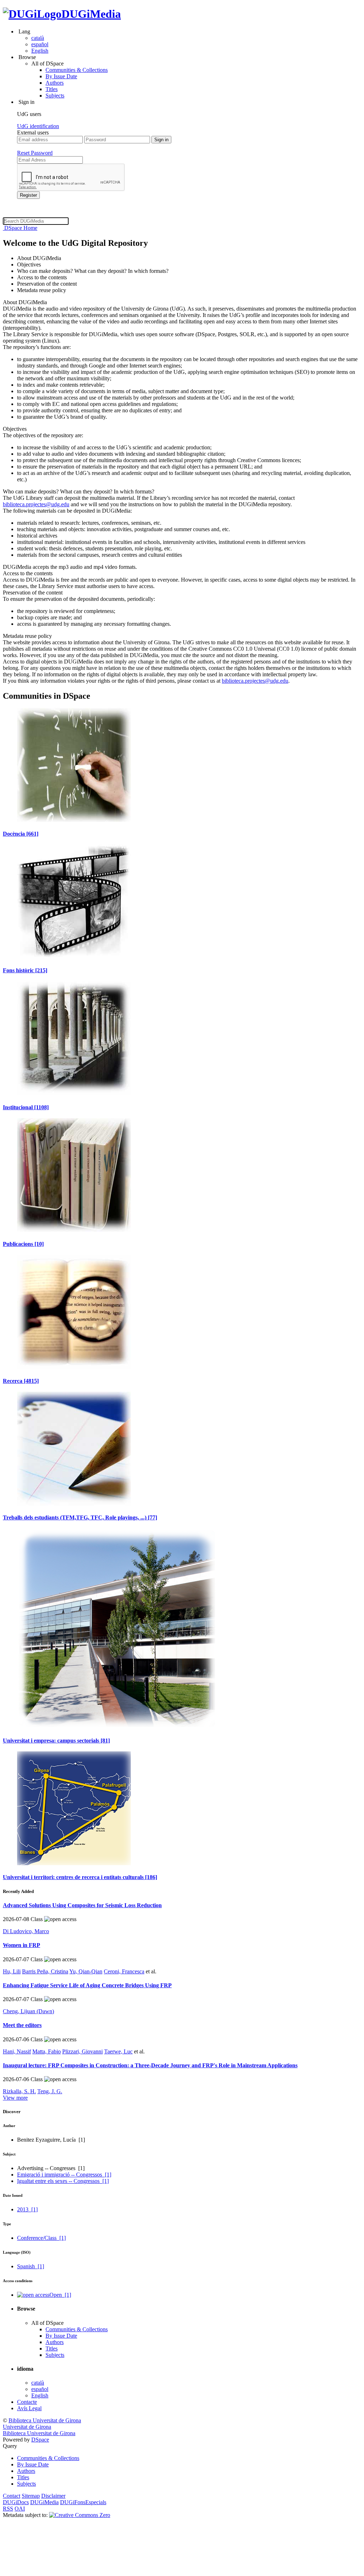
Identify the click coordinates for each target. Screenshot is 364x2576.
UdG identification (38, 126)
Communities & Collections (77, 70)
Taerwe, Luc (118, 2051)
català (38, 38)
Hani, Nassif (17, 2051)
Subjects (55, 96)
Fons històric (25, 970)
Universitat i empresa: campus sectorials (56, 1741)
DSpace (40, 2440)
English (40, 51)
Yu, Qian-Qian (86, 1971)
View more (15, 2098)
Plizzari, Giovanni (82, 2051)
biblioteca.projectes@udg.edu (36, 504)
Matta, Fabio (47, 2051)
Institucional (26, 1107)
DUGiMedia (91, 14)
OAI (20, 2509)
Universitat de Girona (27, 2427)
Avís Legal (29, 2408)
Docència (21, 834)
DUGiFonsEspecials (83, 2502)
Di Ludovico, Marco (26, 1931)
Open (60, 2295)
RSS (8, 2509)
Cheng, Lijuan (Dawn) (28, 2011)
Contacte (27, 2402)
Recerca (21, 1381)
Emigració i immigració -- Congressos (64, 2175)
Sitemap (31, 2496)
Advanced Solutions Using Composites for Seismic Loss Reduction (82, 1905)
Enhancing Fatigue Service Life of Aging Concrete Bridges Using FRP (87, 1985)
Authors (55, 83)
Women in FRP (22, 1945)
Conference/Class (41, 2238)
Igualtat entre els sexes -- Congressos (63, 2181)
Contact (12, 2496)
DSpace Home (20, 228)
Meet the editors (22, 2025)
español (40, 44)
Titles (52, 89)
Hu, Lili (12, 1971)
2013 (27, 2209)
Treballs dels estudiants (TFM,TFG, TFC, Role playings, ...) (80, 1517)
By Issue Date (61, 76)
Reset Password (35, 153)
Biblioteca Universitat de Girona (45, 2420)
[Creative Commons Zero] (80, 2515)
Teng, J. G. (50, 2091)
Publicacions (23, 1244)
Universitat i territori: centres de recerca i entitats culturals (80, 1877)
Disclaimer (53, 2496)
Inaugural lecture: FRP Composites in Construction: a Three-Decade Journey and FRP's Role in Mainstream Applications (150, 2065)
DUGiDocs (16, 2502)
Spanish (31, 2266)
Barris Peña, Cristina (45, 1971)
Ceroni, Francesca (124, 1971)
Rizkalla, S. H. (19, 2091)
